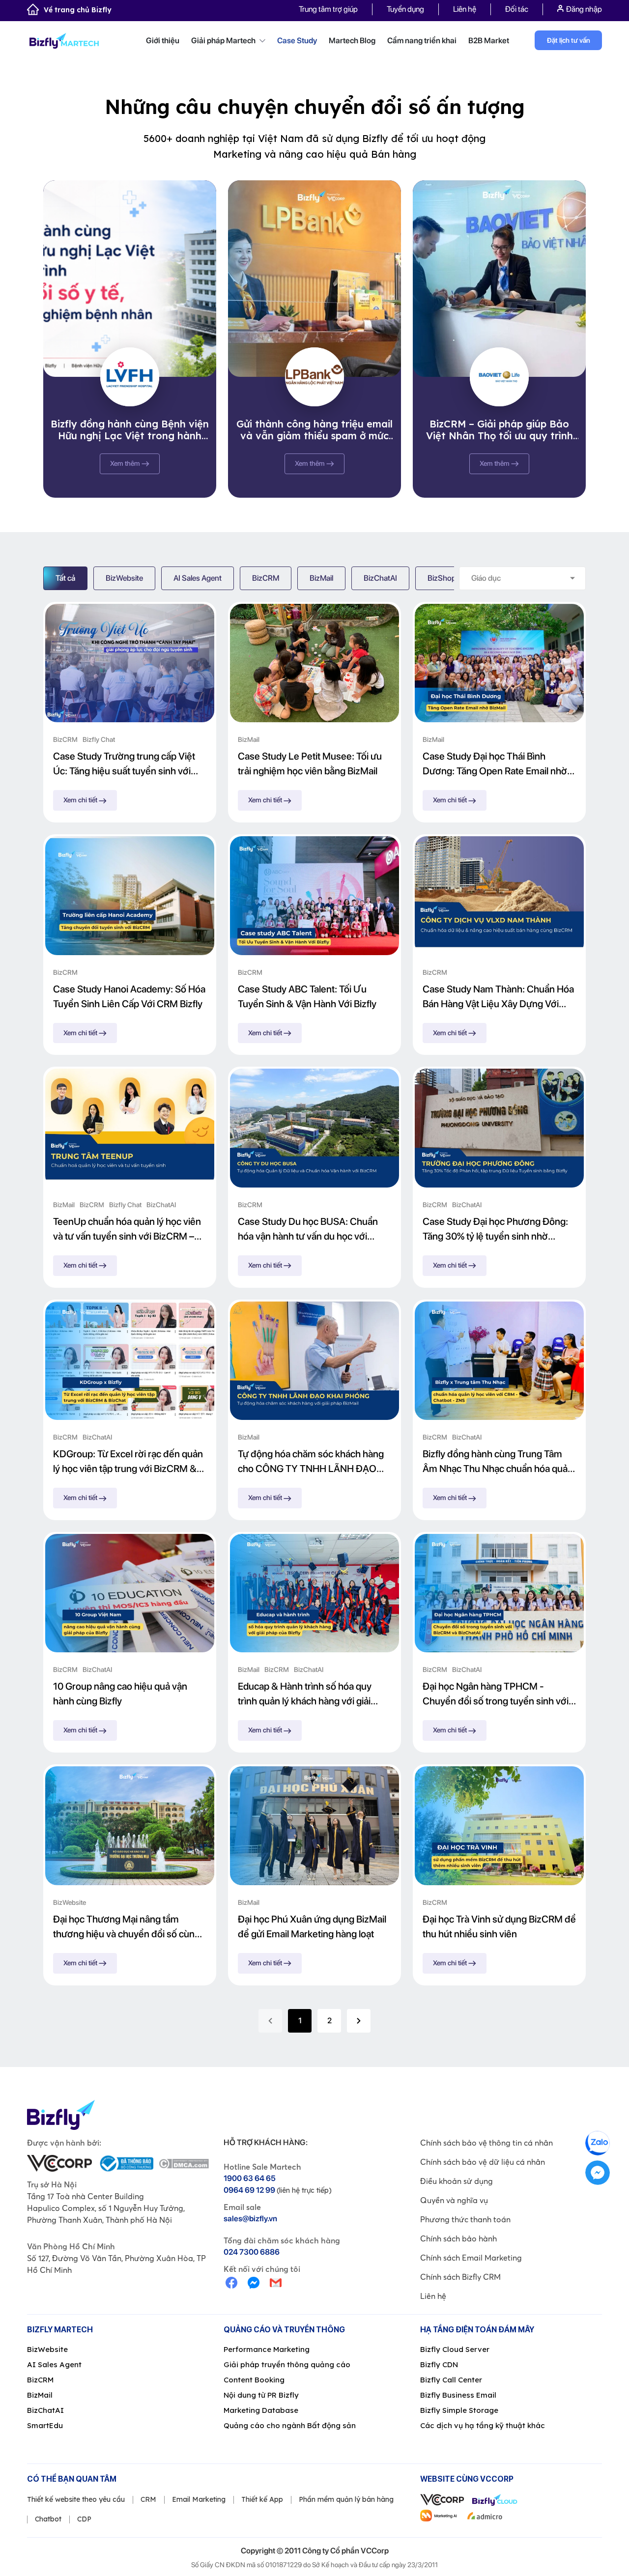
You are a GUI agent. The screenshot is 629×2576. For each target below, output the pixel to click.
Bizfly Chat (99, 739)
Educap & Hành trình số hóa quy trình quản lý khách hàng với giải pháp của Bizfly (305, 1694)
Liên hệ (465, 9)
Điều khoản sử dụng (457, 2181)
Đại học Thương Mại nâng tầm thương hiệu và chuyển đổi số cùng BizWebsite (127, 1927)
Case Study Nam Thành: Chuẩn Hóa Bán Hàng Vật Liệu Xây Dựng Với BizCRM (498, 997)
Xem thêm (126, 463)
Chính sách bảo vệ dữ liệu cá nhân (483, 2162)
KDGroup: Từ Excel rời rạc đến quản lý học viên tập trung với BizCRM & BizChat (128, 1462)
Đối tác (517, 9)
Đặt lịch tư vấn (569, 40)
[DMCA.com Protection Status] (184, 2164)
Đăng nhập (584, 9)
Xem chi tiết (81, 800)
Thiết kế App (262, 2499)
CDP (84, 2519)
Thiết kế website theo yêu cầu (76, 2499)
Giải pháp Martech (224, 41)
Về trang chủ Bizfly (78, 10)
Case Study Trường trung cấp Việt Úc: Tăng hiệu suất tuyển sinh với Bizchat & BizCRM (124, 764)
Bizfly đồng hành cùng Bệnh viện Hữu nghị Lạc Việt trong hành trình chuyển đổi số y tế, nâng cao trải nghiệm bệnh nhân (130, 430)
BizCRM (266, 578)
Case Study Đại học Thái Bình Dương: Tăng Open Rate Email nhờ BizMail (495, 764)
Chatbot (48, 2519)
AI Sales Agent (198, 578)
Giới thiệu (163, 41)
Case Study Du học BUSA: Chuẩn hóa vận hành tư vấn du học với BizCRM (308, 1230)
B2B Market (489, 41)
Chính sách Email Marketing (471, 2258)
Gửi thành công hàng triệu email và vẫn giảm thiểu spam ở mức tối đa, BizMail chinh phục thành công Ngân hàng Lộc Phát (314, 430)
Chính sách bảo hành (458, 2238)
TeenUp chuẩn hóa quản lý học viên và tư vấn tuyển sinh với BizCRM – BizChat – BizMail (127, 1230)
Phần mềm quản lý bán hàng (346, 2499)
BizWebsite (124, 578)
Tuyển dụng (405, 9)
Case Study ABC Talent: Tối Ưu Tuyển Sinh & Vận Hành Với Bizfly (307, 996)
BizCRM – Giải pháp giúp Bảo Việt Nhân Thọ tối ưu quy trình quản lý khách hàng (500, 430)
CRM (148, 2499)
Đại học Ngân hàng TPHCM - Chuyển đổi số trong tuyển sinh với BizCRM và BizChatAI (496, 1694)
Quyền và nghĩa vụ (454, 2200)
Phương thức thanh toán (465, 2219)
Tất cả (65, 578)
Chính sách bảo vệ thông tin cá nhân (486, 2143)
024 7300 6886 (252, 2252)
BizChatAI (380, 578)
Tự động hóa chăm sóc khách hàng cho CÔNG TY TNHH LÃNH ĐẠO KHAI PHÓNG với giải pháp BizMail (311, 1462)
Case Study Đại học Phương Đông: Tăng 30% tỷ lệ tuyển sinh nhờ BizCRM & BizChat (495, 1230)
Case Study (297, 41)
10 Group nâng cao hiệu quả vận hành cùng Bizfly (120, 1694)
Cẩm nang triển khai (422, 41)
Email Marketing (199, 2499)
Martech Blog (352, 41)
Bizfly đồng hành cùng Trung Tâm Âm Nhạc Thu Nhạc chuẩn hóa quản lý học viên (498, 1462)
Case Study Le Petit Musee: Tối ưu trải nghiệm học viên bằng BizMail (310, 764)
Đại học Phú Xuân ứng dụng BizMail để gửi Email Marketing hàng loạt (312, 1926)
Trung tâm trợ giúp (328, 9)
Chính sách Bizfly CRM (460, 2277)
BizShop (442, 578)
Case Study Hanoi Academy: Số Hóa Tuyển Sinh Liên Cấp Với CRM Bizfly (129, 996)
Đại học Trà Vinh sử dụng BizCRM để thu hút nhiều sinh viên (499, 1926)
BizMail (321, 578)
